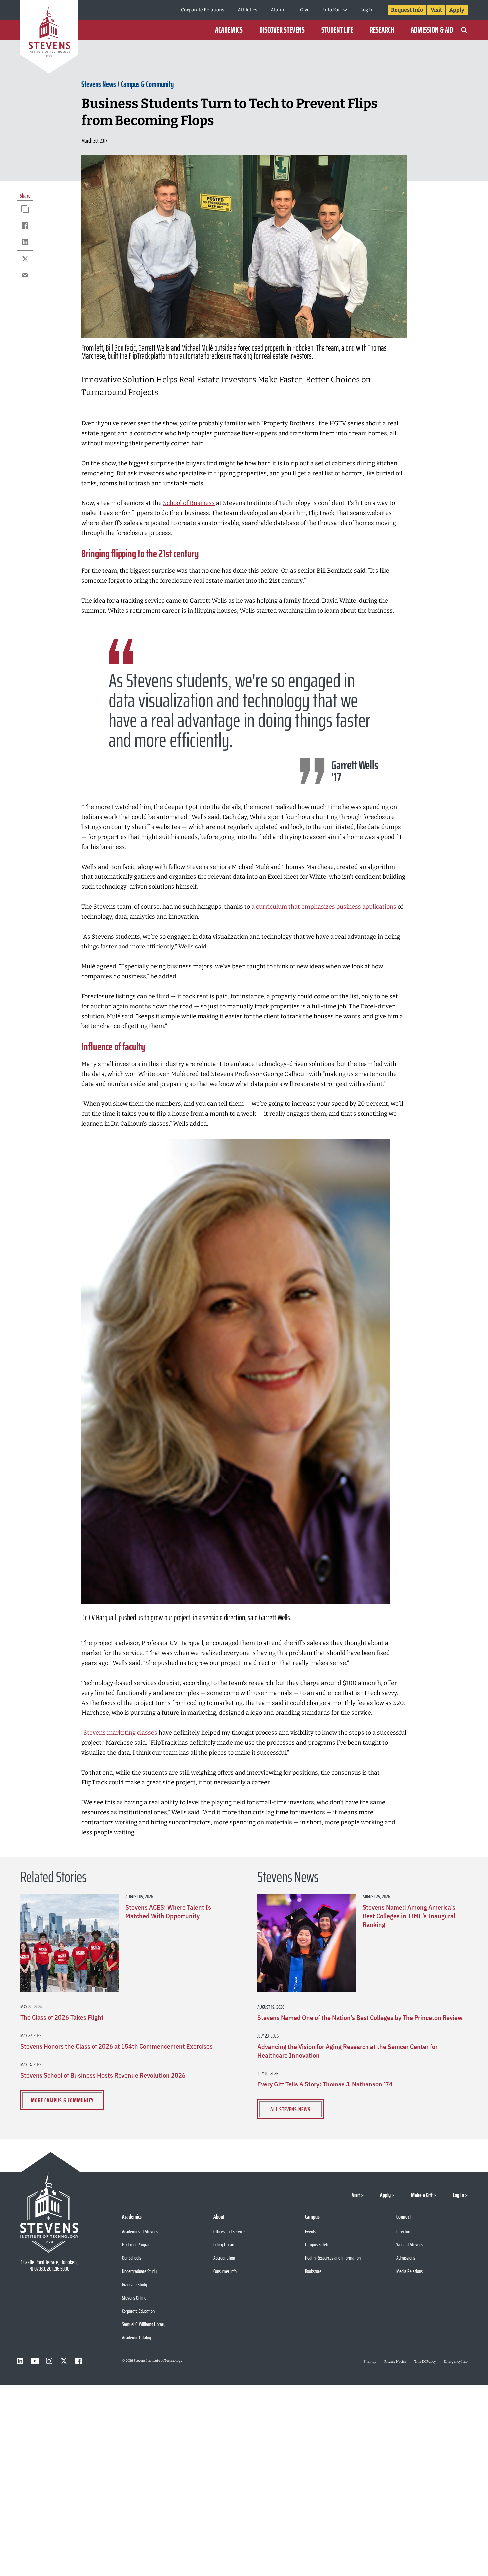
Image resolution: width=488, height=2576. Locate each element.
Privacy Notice (395, 2362)
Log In (367, 10)
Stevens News (99, 84)
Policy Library (224, 2245)
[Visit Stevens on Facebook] (79, 2361)
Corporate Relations (203, 10)
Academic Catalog (137, 2338)
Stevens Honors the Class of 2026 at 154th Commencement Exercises (117, 2046)
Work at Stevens (410, 2245)
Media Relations (409, 2271)
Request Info (407, 10)
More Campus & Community (62, 2100)
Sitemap (370, 2362)
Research (382, 30)
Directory (404, 2231)
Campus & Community (147, 84)
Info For (331, 10)
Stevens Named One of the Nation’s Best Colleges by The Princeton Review (360, 2018)
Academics (229, 30)
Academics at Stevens (140, 2231)
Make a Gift (422, 2195)
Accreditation (224, 2258)
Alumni (279, 10)
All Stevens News (290, 2109)
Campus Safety (317, 2245)
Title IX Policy (425, 2362)
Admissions (406, 2258)
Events (311, 2231)
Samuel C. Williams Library (144, 2324)
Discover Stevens (282, 30)
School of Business (189, 503)
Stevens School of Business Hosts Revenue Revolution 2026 (103, 2075)
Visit (436, 10)
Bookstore (313, 2271)
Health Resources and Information (333, 2258)
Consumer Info (225, 2271)
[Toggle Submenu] (345, 10)
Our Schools (132, 2258)
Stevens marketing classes (120, 1733)
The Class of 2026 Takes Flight (62, 2017)
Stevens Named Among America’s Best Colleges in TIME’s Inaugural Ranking (409, 1916)
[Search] (464, 30)
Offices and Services (230, 2231)
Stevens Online (134, 2298)
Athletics (247, 10)
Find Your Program (137, 2245)
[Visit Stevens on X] (64, 2361)
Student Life (337, 30)
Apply (457, 10)
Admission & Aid (432, 30)
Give (305, 10)
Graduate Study (135, 2284)
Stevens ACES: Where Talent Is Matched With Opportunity (168, 1912)
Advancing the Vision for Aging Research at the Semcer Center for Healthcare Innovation (347, 2051)
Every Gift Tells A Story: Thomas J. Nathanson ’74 (325, 2084)
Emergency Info (456, 2362)
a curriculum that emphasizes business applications (324, 907)
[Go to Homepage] (49, 38)
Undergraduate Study (139, 2271)
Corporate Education (138, 2311)
